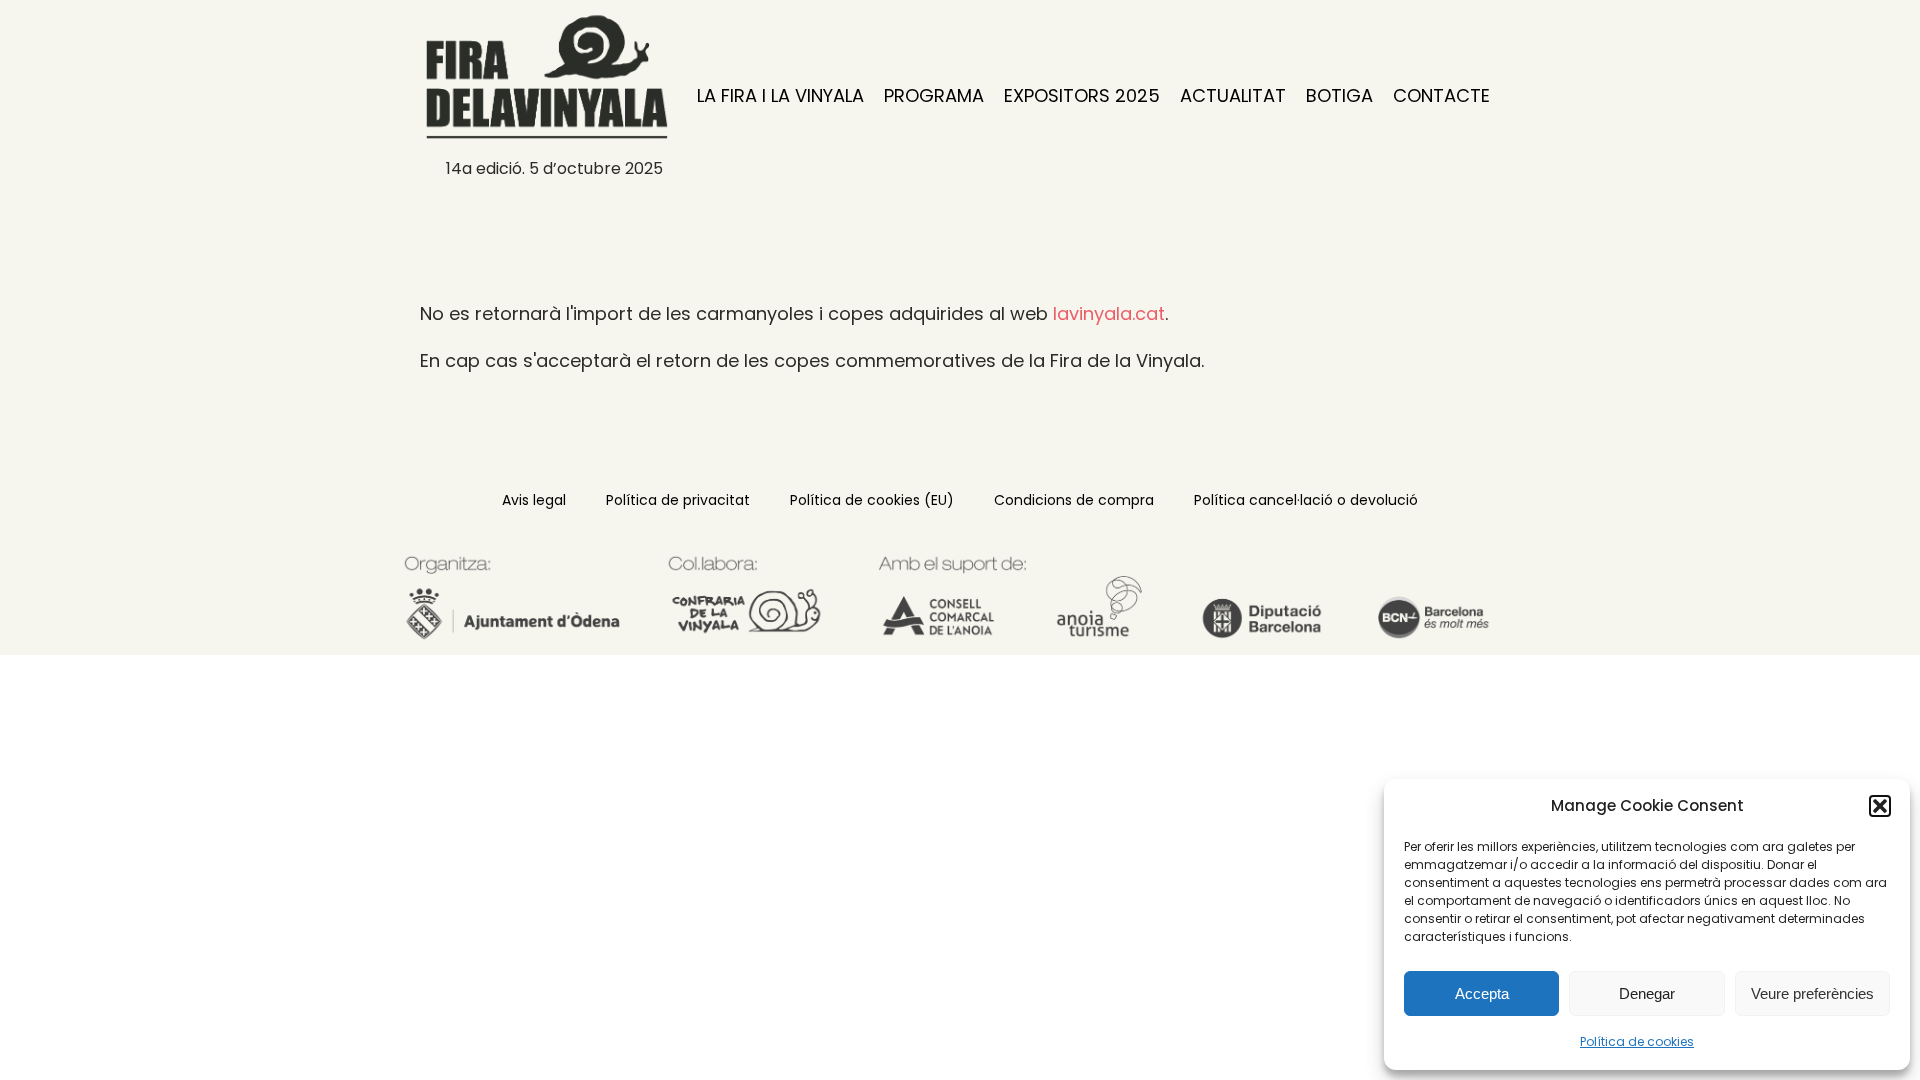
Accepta (1482, 993)
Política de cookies (1637, 1041)
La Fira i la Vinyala (780, 95)
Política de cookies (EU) (872, 500)
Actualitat (1233, 95)
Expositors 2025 (1082, 95)
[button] (1880, 806)
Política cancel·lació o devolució (1306, 500)
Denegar (1647, 993)
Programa (934, 95)
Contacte (1441, 95)
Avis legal (534, 500)
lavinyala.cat (1109, 313)
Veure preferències (1812, 993)
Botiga (1339, 95)
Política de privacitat (678, 500)
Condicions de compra (1074, 500)
